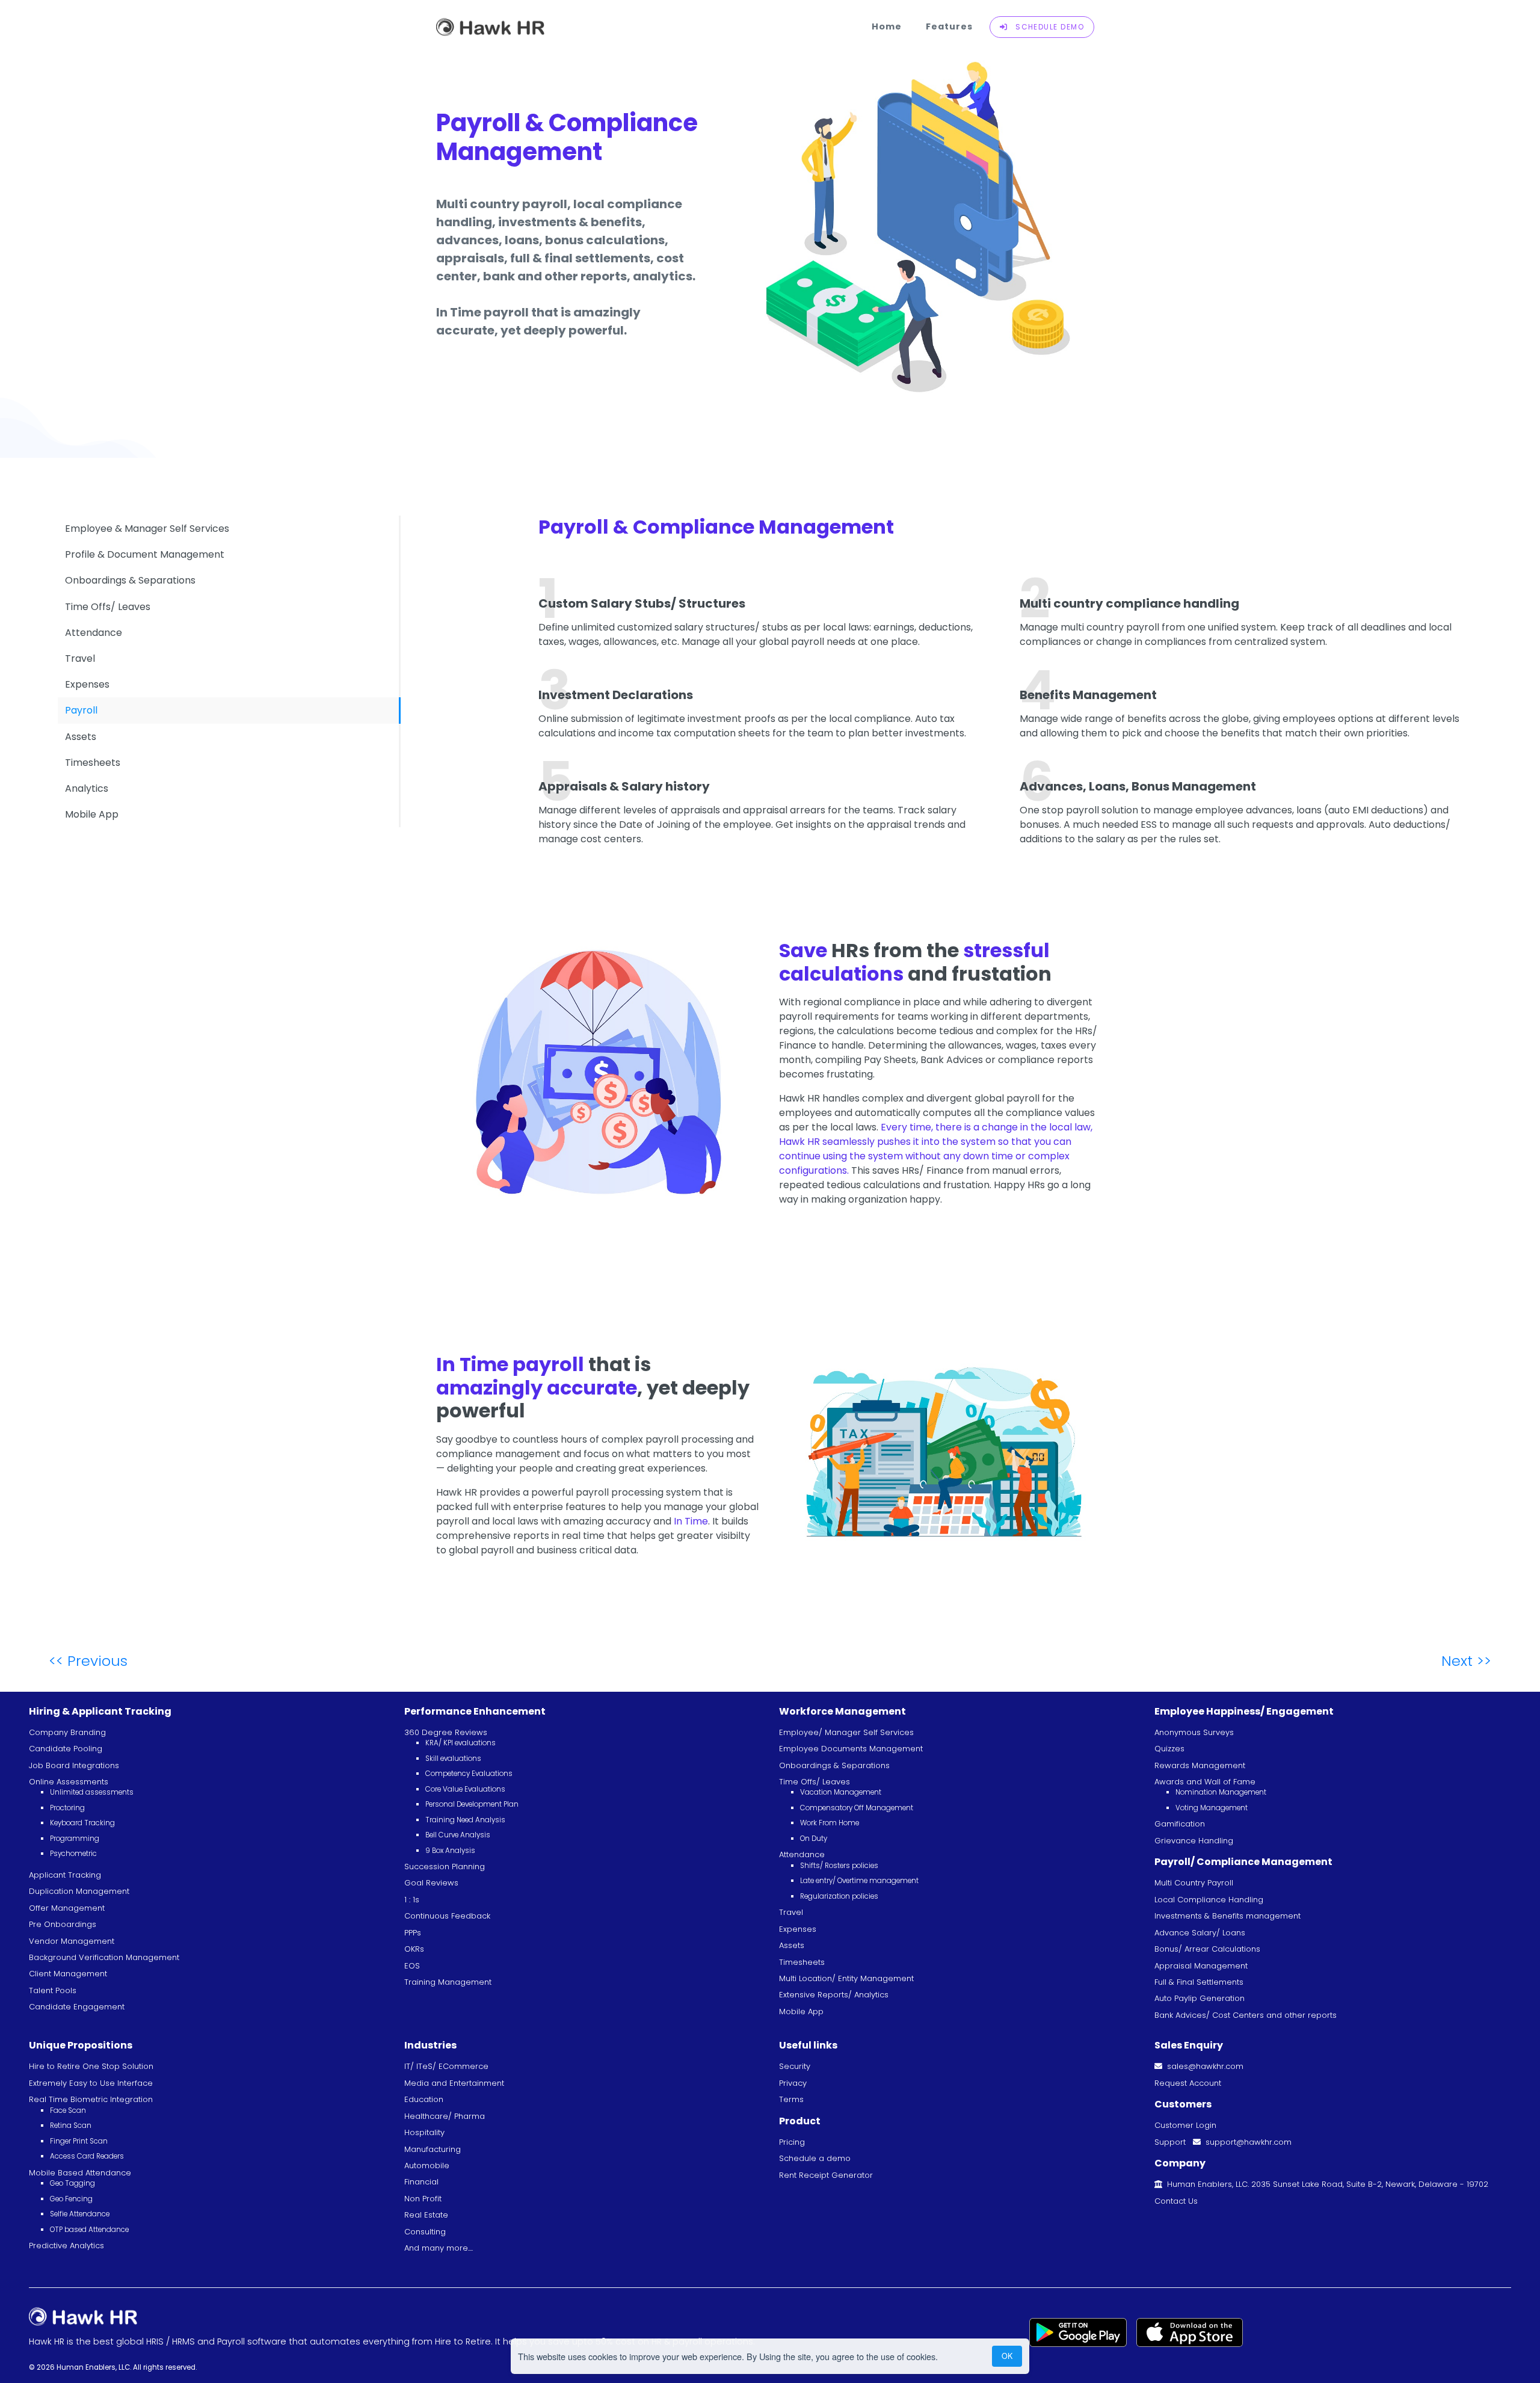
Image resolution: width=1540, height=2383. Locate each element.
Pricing (792, 2142)
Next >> (1466, 1661)
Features (949, 26)
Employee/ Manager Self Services (846, 1732)
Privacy (793, 2083)
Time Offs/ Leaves (108, 607)
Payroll (81, 710)
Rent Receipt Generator (826, 2175)
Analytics (87, 788)
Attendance (94, 633)
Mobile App (92, 814)
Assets (81, 737)
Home (887, 26)
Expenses (87, 684)
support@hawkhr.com (1246, 2142)
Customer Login (1185, 2125)
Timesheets (93, 763)
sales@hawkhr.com (1203, 2066)
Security (795, 2066)
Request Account (1188, 2083)
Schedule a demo (815, 2158)
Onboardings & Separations (130, 580)
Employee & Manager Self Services (147, 529)
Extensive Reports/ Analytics (834, 1995)
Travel (80, 658)
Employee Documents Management (851, 1749)
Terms (791, 2099)
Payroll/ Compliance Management (1243, 1862)
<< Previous (88, 1661)
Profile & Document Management (145, 554)
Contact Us (1176, 2201)
